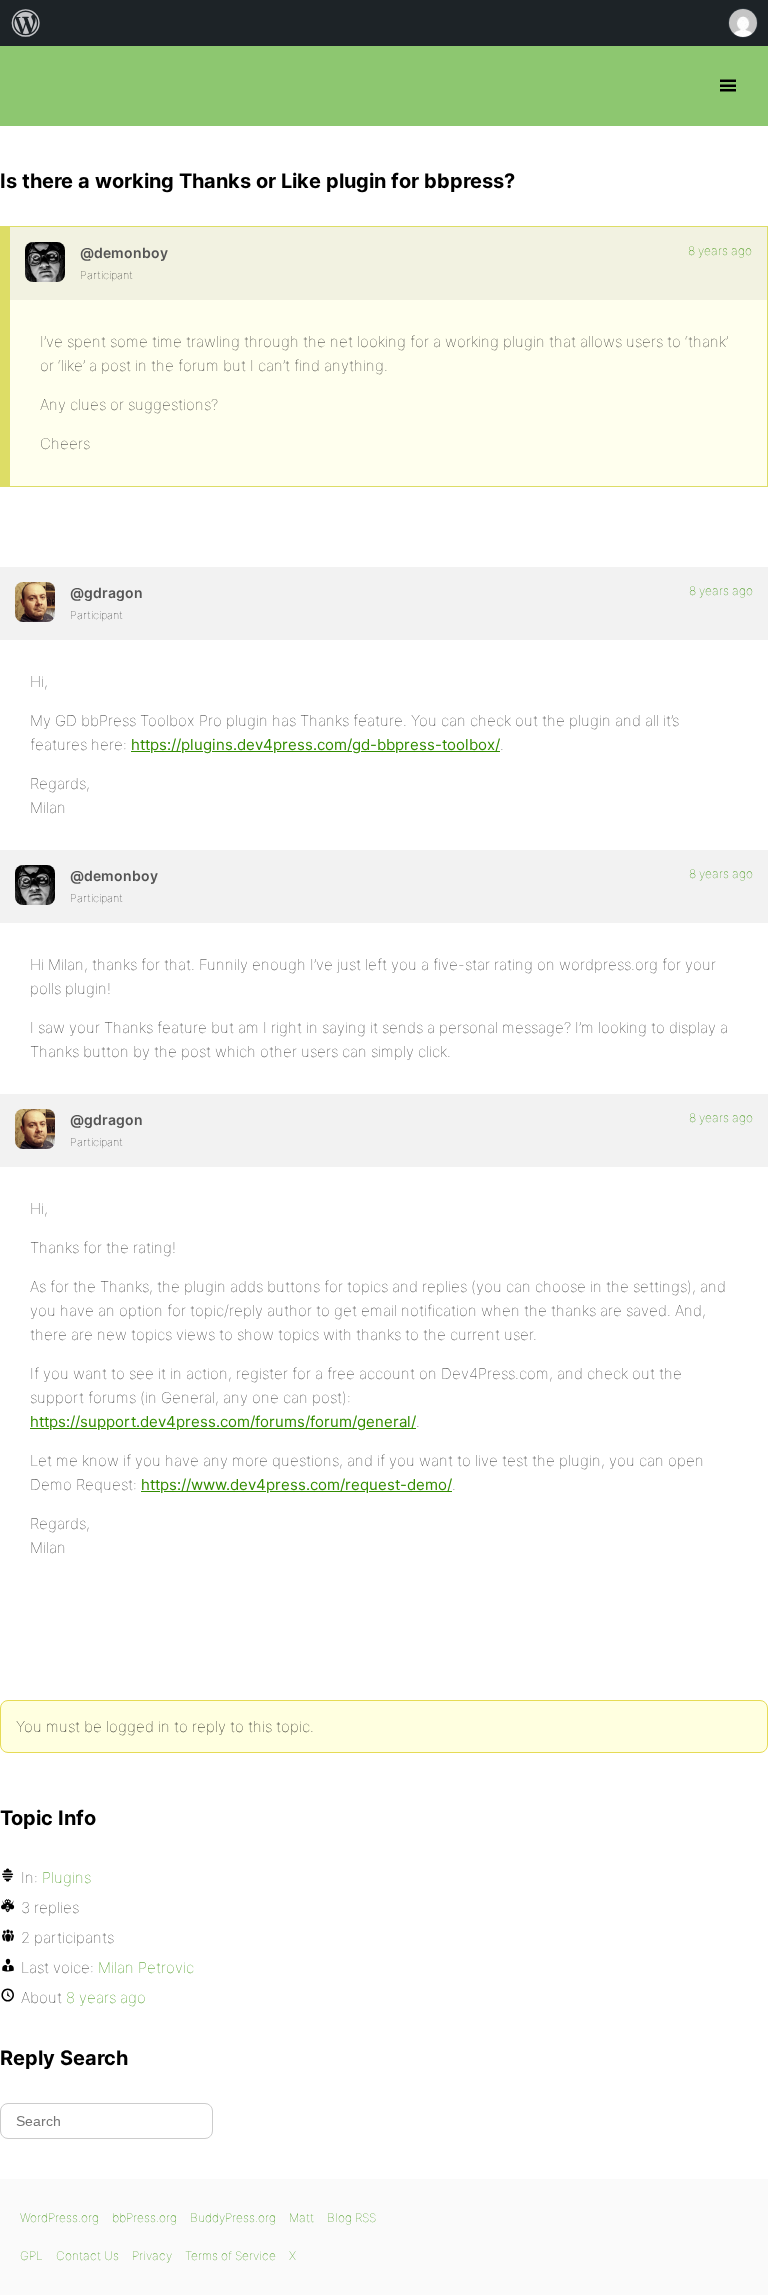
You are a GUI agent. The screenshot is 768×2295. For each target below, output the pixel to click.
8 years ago (720, 250)
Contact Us (87, 2255)
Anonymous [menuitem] (742, 23)
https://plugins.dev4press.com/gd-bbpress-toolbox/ (315, 744)
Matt (301, 2217)
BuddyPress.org (233, 2217)
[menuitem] (26, 23)
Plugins (66, 1877)
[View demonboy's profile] (45, 262)
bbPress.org (32, 86)
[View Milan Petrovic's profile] (35, 602)
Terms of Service (230, 2255)
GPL (31, 2255)
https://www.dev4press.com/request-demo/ (296, 1484)
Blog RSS (351, 2217)
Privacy (152, 2255)
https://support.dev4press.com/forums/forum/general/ (223, 1421)
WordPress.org (59, 2217)
